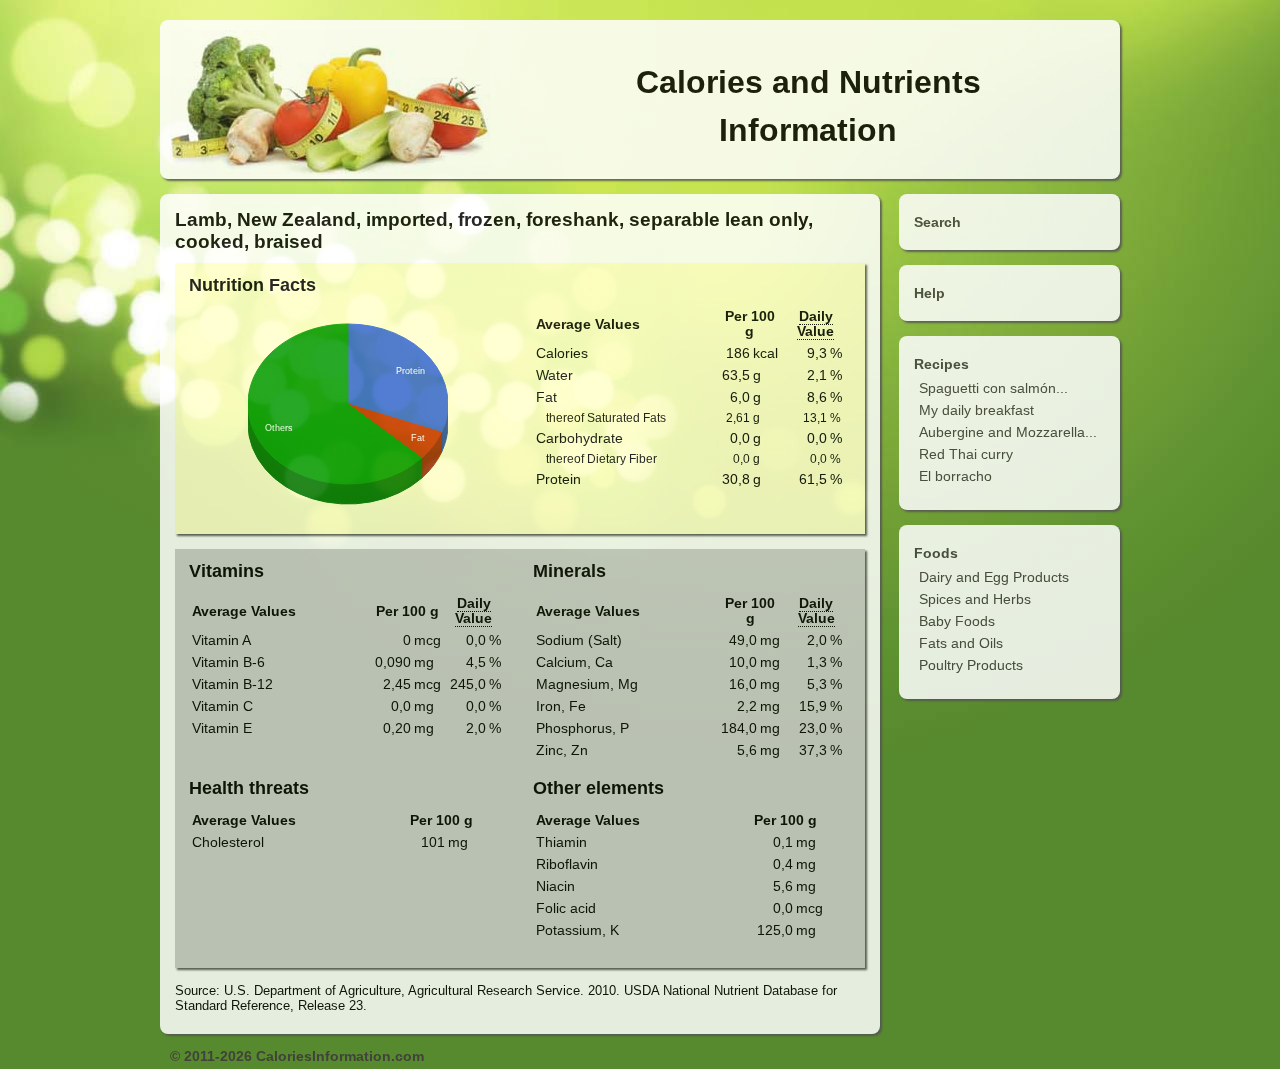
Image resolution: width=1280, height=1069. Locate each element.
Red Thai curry (966, 454)
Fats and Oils (961, 643)
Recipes (941, 364)
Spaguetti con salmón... (993, 388)
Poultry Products (971, 665)
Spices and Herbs (975, 599)
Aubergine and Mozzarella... (1008, 432)
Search (937, 222)
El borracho (955, 476)
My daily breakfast (976, 410)
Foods (936, 553)
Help (929, 293)
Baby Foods (957, 621)
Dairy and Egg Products (994, 577)
